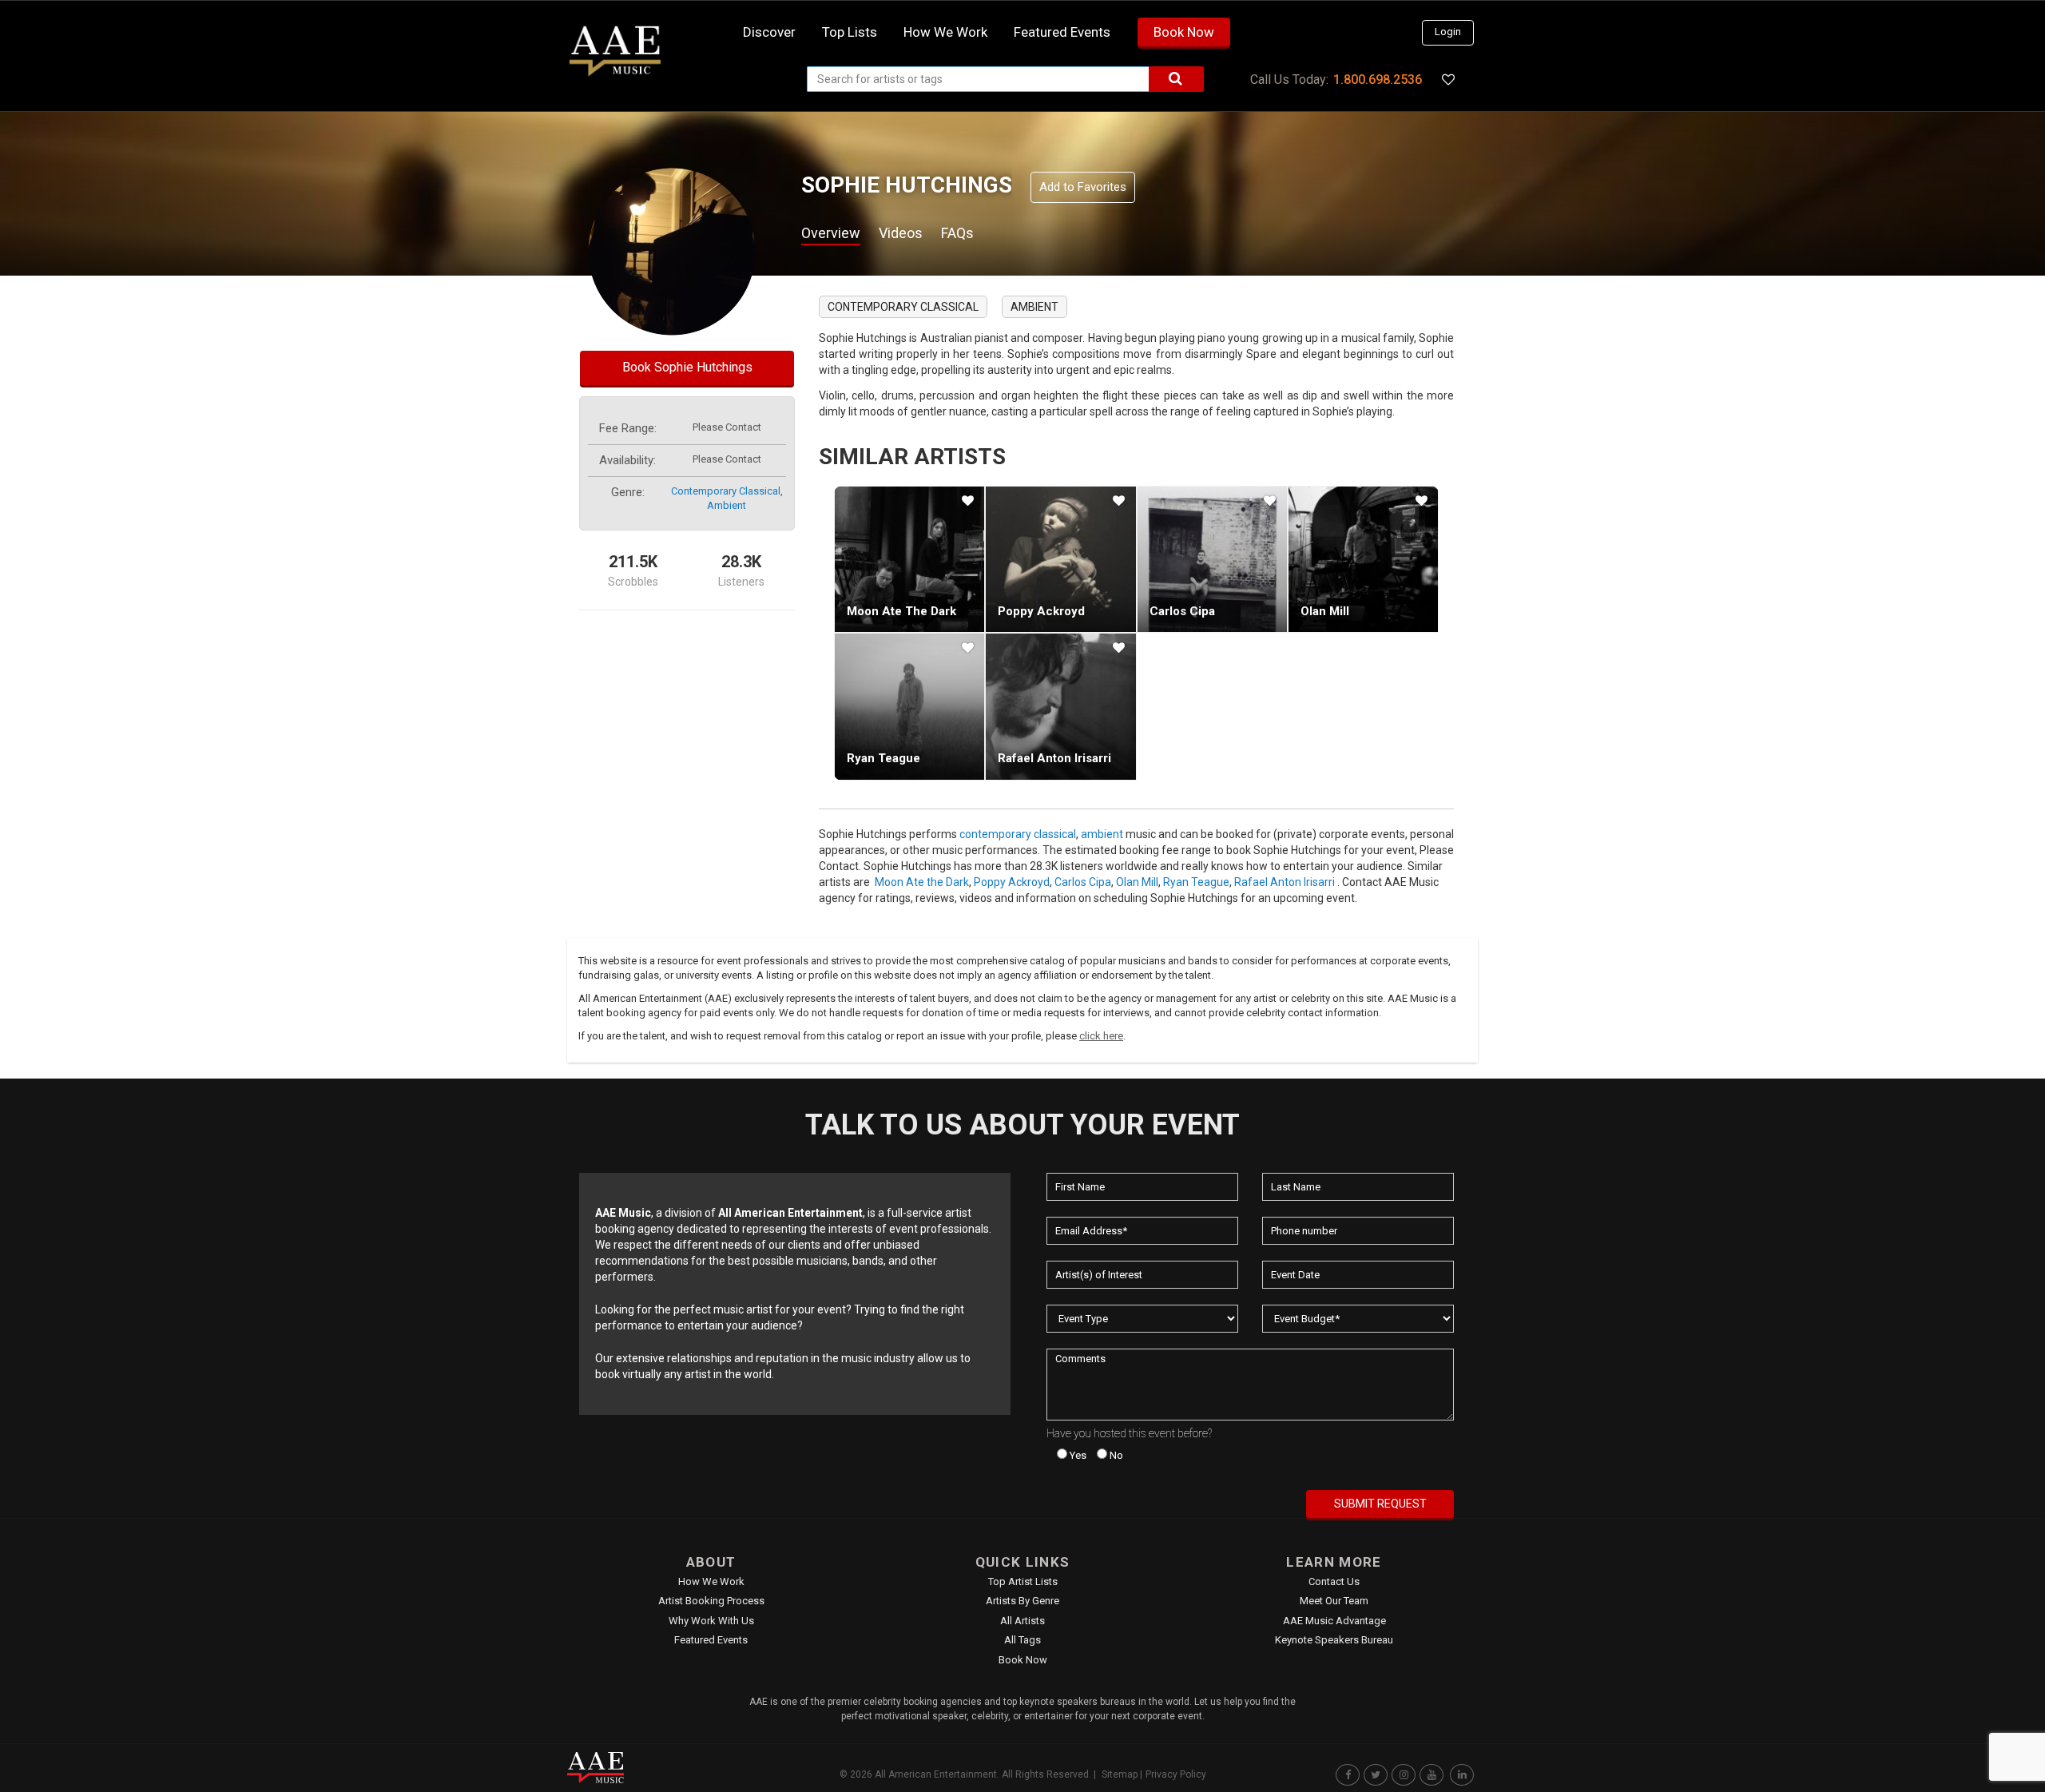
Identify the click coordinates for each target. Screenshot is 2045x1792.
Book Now (1184, 32)
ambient (727, 505)
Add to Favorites (1083, 187)
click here (1101, 1036)
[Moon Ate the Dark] (909, 559)
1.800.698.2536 (1378, 79)
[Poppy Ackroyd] (1060, 559)
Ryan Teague (884, 758)
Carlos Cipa (1182, 611)
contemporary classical (726, 491)
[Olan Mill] (1363, 559)
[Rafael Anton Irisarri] (1060, 706)
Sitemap (1120, 1774)
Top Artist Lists (1023, 1581)
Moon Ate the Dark (901, 611)
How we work (945, 32)
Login (1448, 32)
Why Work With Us (711, 1621)
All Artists (1022, 1621)
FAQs (957, 233)
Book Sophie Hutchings (687, 367)
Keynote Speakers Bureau (1334, 1640)
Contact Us (1334, 1581)
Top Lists (850, 32)
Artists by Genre (1022, 1601)
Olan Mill (1325, 611)
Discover (769, 32)
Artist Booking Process (711, 1601)
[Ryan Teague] (909, 706)
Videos (901, 233)
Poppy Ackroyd (1041, 611)
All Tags (1022, 1640)
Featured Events (1062, 32)
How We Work (711, 1581)
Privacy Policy (1176, 1774)
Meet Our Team (1334, 1601)
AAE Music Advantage (1334, 1621)
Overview (831, 233)
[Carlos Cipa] (1212, 559)
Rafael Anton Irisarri (1054, 758)
